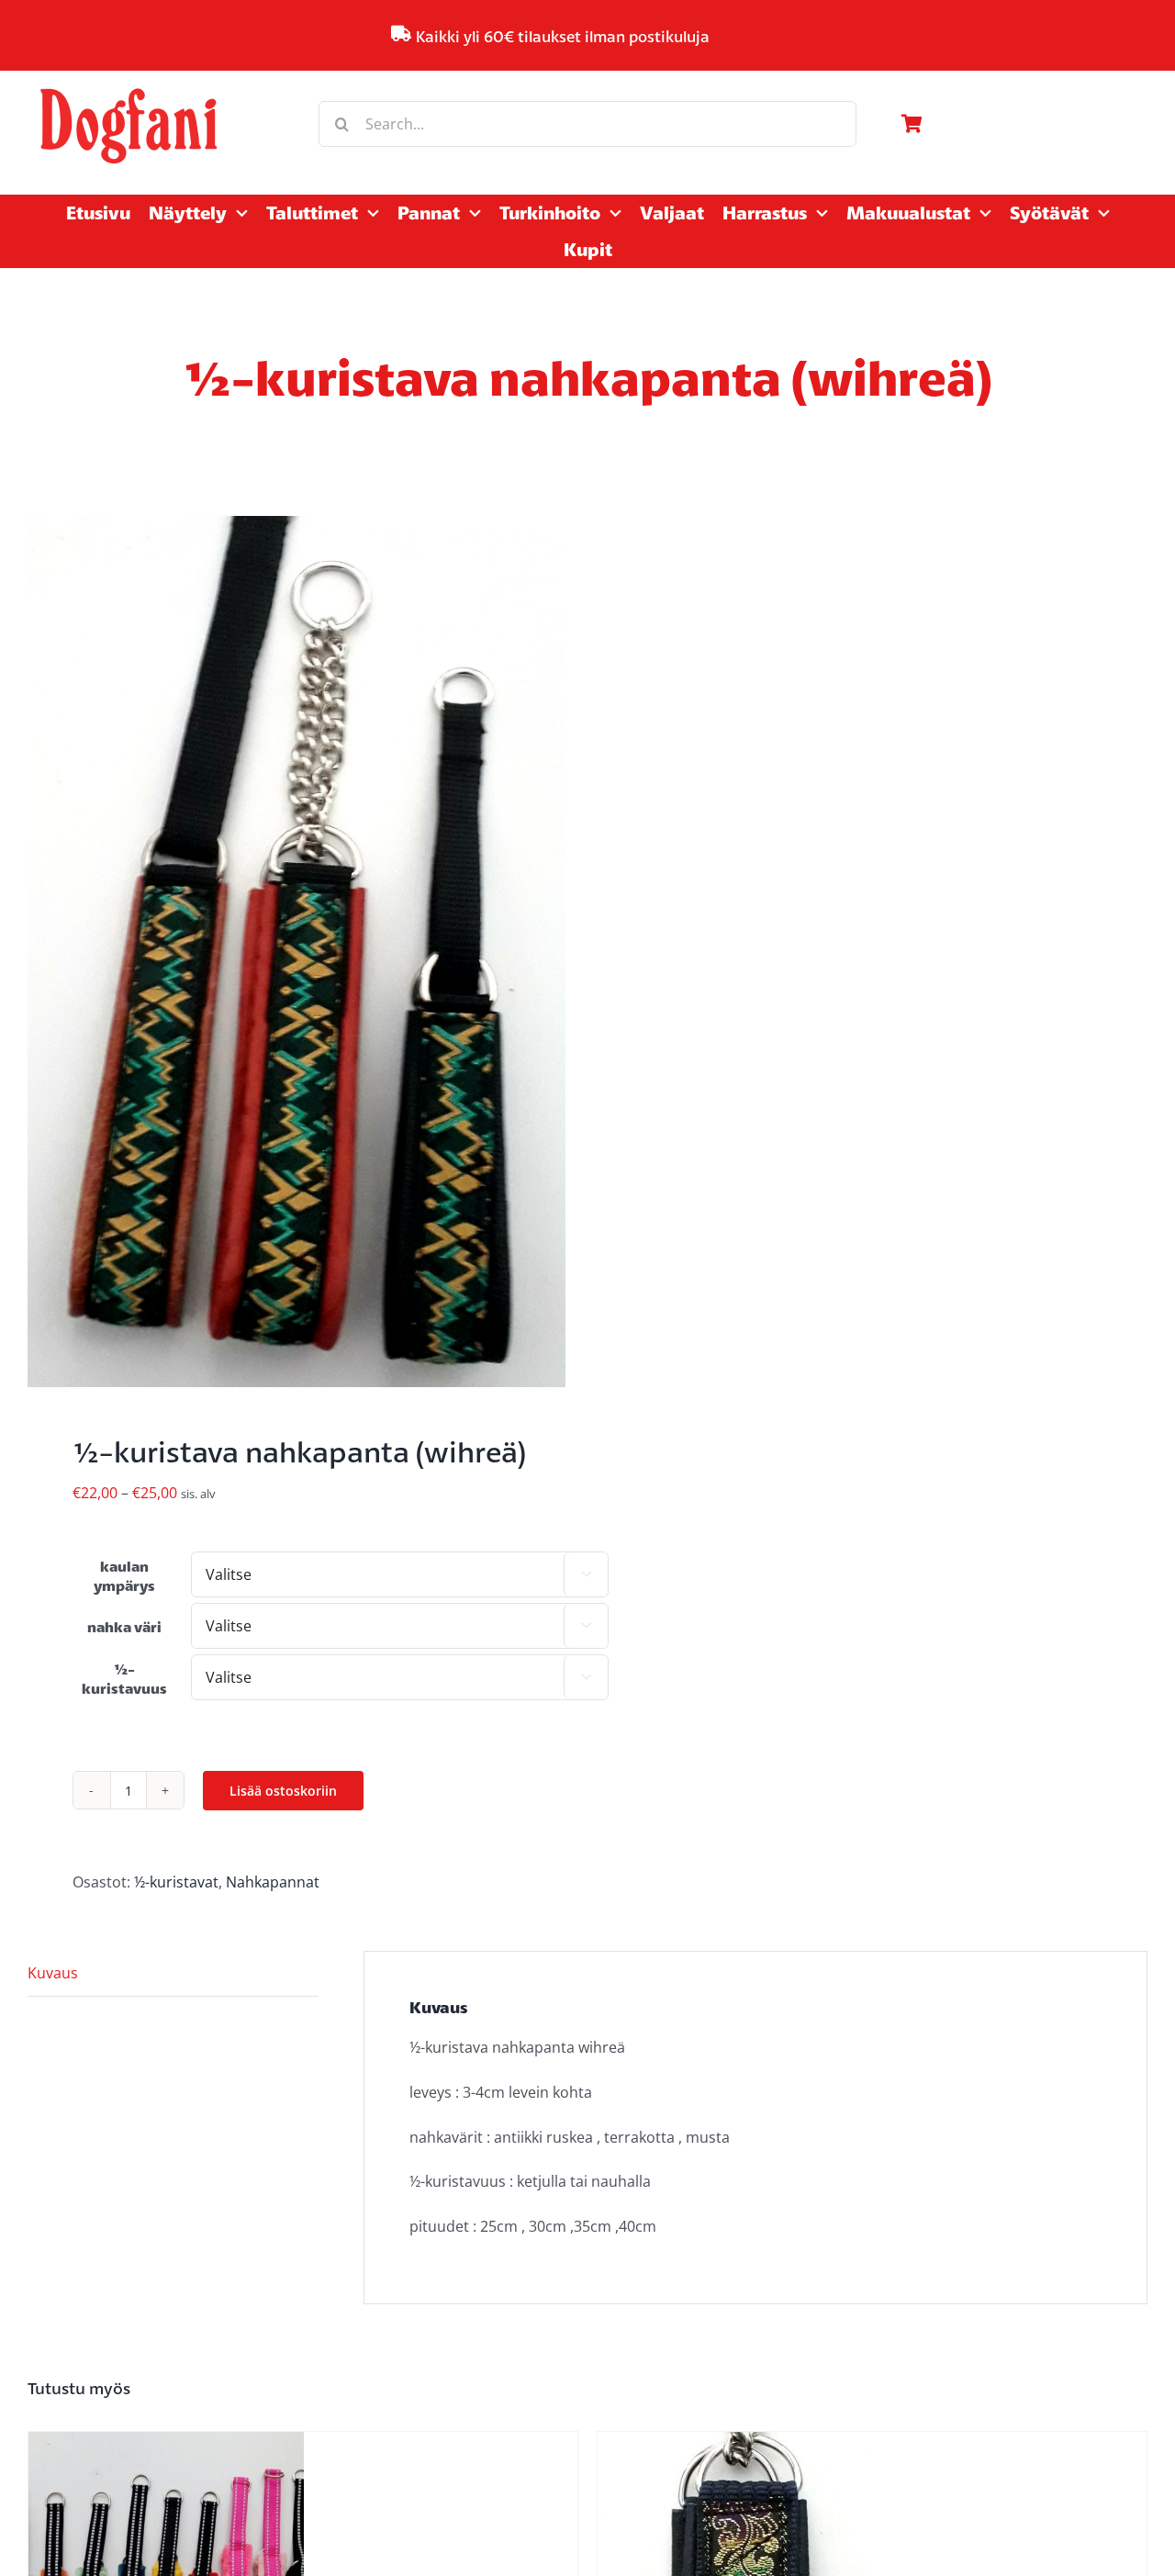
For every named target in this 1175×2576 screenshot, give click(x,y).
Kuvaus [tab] (53, 1973)
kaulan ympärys (124, 1576)
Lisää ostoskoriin (283, 1791)
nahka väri (124, 1627)
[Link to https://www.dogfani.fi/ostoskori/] (1020, 124)
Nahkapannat (273, 1882)
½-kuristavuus (124, 1679)
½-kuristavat (176, 1882)
